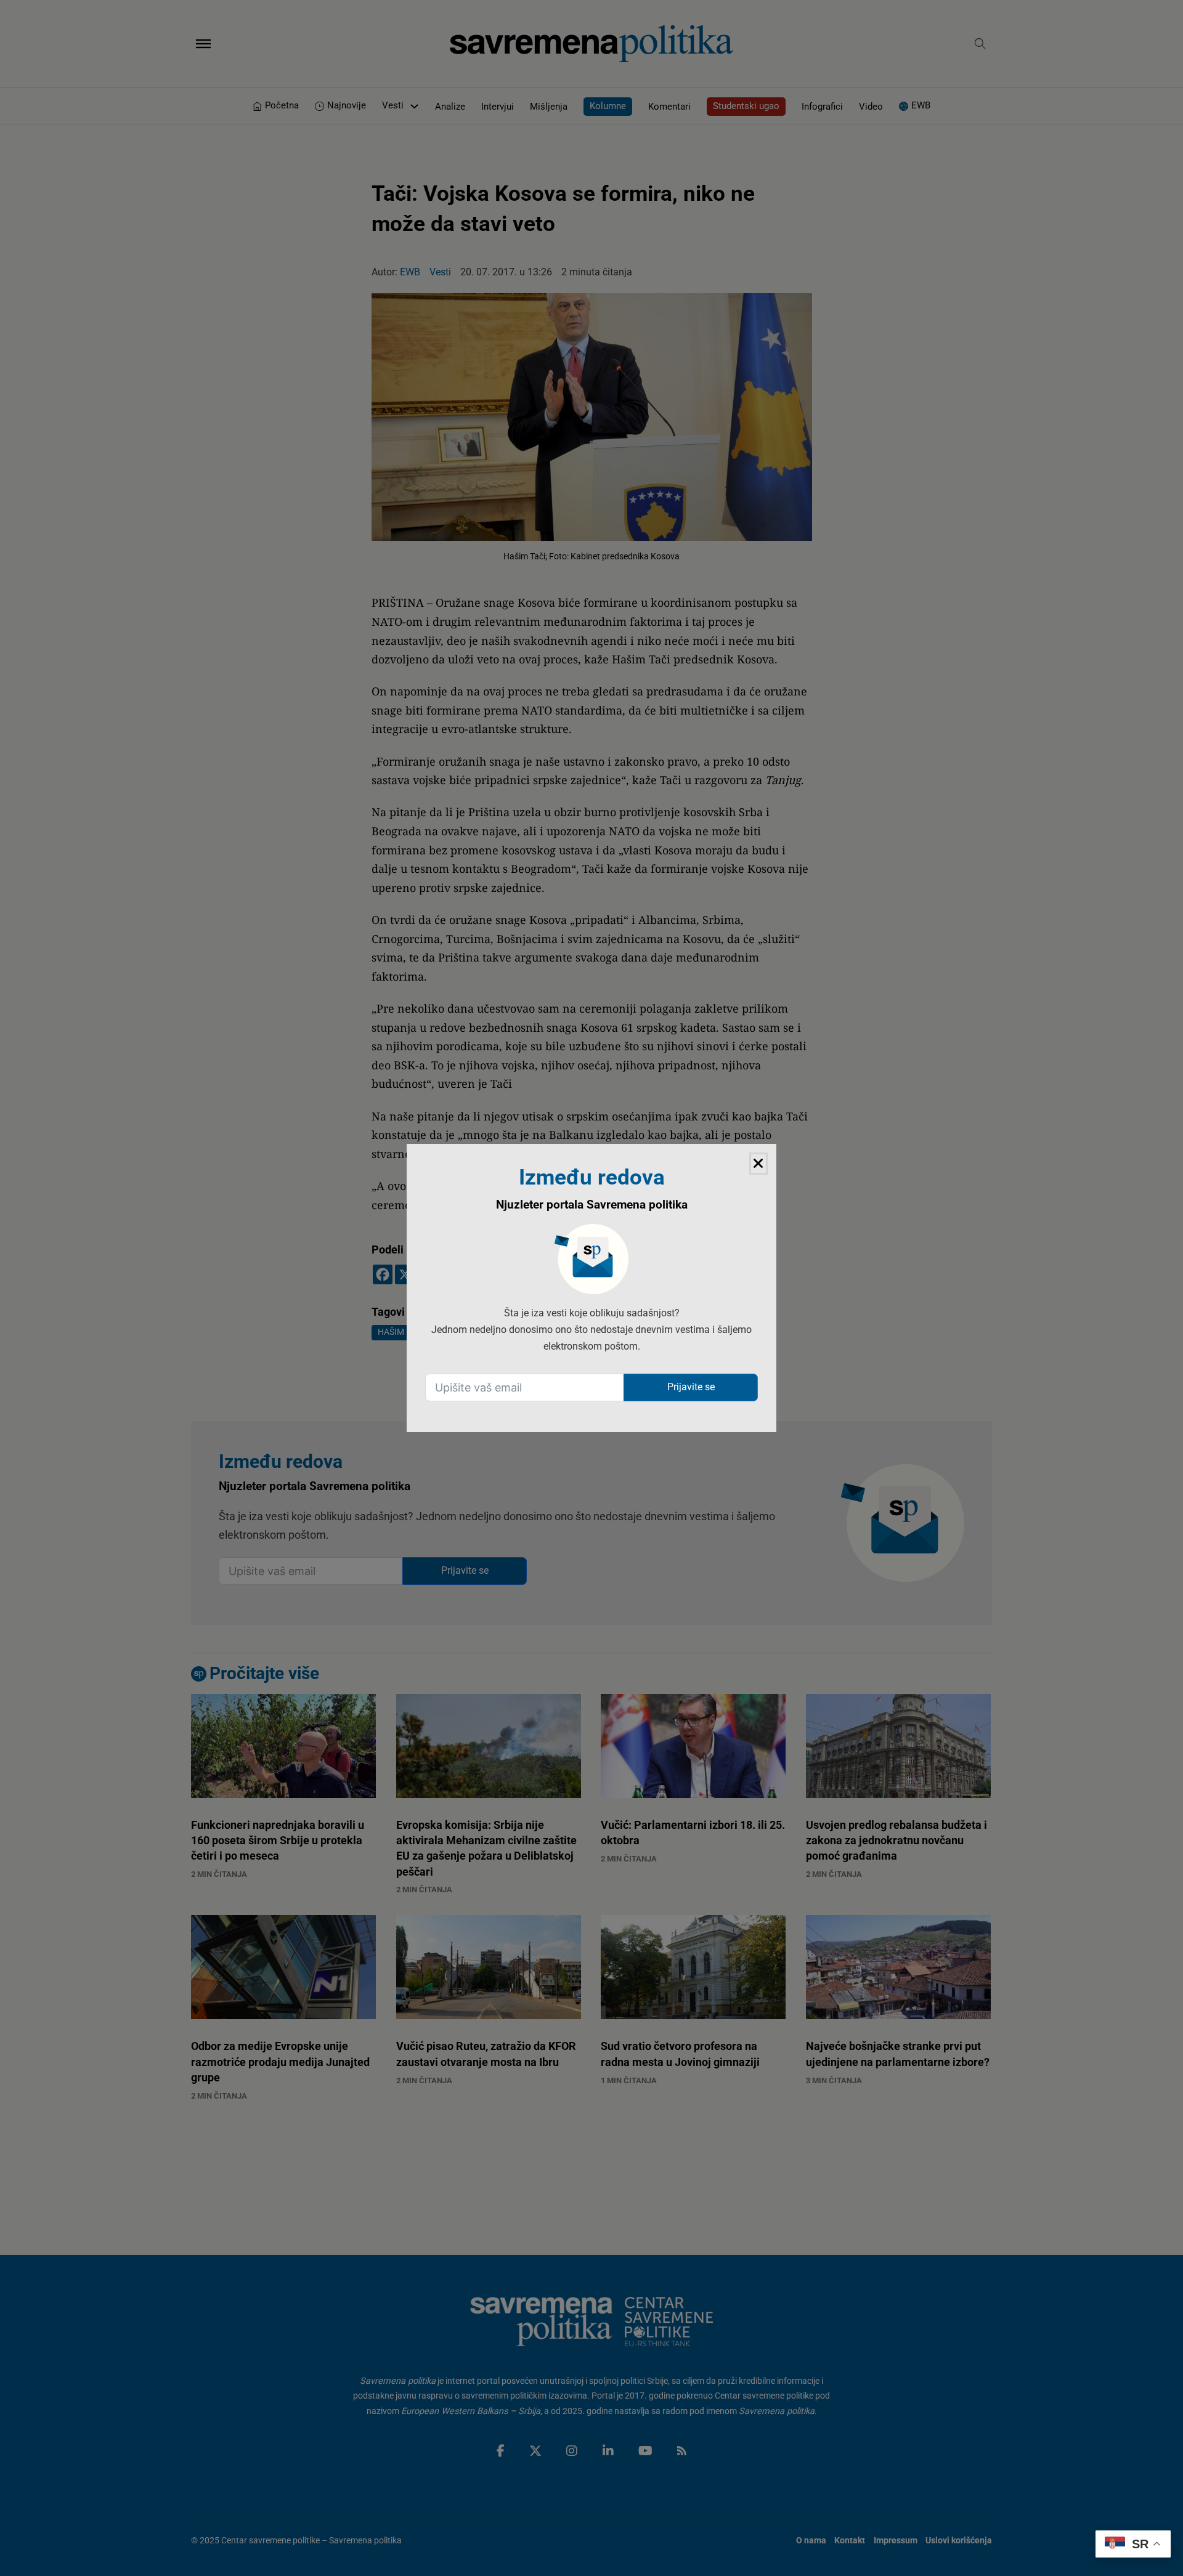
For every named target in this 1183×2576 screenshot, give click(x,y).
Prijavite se (691, 1387)
